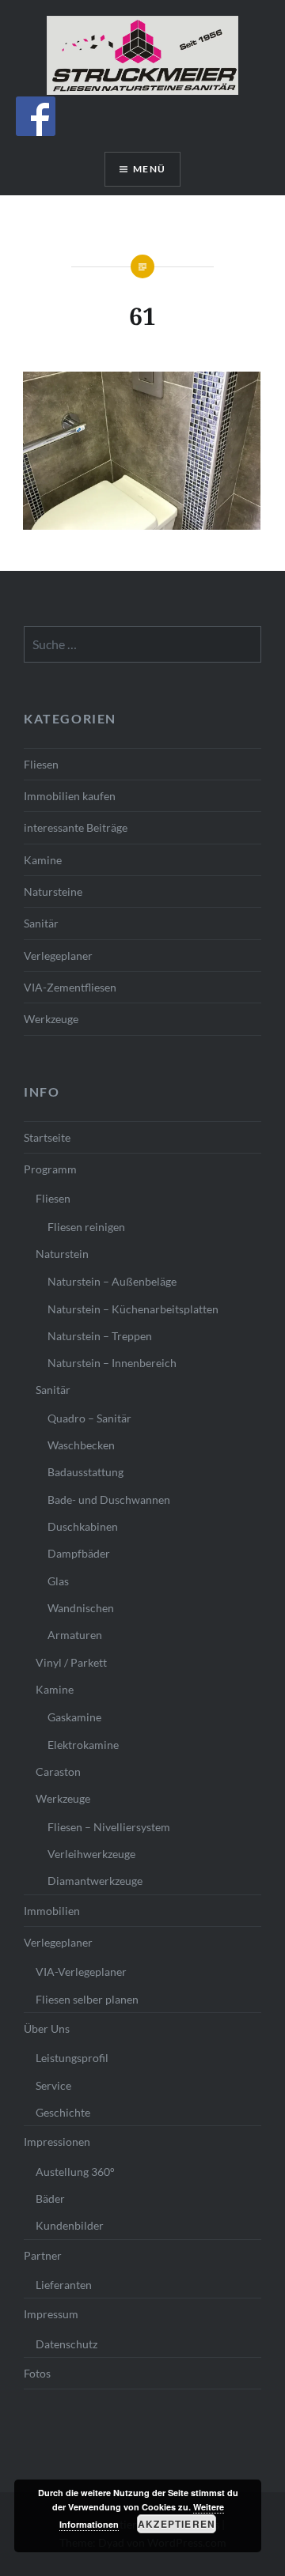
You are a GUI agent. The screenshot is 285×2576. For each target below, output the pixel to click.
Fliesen (41, 764)
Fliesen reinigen (86, 1227)
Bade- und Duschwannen (109, 1500)
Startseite (47, 1137)
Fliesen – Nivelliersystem (109, 1827)
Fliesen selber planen (87, 1999)
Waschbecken (81, 1445)
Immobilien (52, 1911)
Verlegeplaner (58, 956)
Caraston (58, 1771)
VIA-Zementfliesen (70, 987)
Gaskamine (74, 1717)
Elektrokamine (83, 1745)
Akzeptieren (177, 2524)
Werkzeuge (51, 1019)
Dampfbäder (79, 1553)
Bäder (50, 2198)
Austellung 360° (75, 2172)
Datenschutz (66, 2344)
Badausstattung (85, 1472)
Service (53, 2085)
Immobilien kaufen (70, 796)
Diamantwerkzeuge (95, 1881)
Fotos (37, 2373)
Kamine (43, 860)
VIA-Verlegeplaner (81, 1972)
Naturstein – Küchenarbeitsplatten (133, 1309)
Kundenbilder (70, 2225)
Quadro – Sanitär (89, 1418)
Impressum (51, 2314)
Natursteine (53, 891)
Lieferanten (64, 2285)
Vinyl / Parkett (71, 1662)
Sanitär (41, 923)
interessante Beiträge (76, 827)
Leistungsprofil (72, 2058)
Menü (149, 169)
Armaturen (75, 1635)
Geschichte (63, 2112)
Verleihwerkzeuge (91, 1854)
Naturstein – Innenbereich (112, 1363)
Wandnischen (81, 1608)
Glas (58, 1581)
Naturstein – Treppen (100, 1336)
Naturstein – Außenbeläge (112, 1281)
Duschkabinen (83, 1526)
